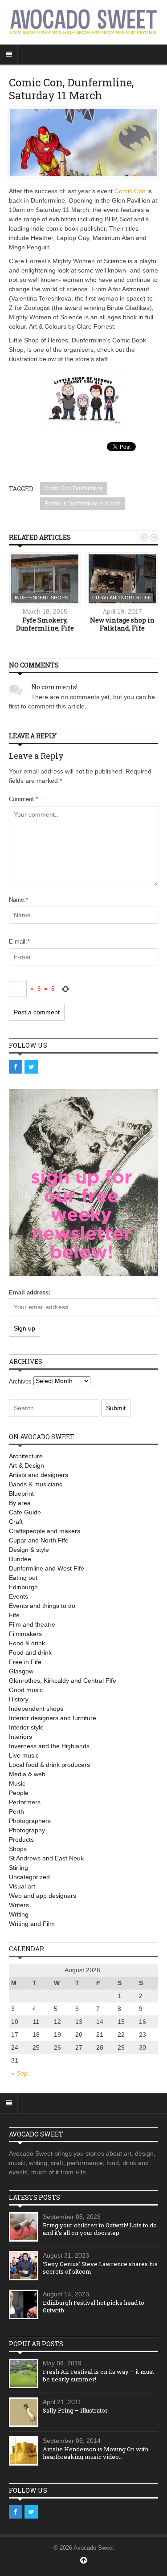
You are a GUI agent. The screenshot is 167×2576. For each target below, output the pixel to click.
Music (17, 1783)
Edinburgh (23, 1587)
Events (18, 1596)
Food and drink (30, 1652)
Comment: (23, 799)
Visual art (22, 1886)
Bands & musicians (36, 1484)
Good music (26, 1690)
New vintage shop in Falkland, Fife (122, 624)
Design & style (29, 1550)
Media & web (27, 1774)
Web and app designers (43, 1896)
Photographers (30, 1821)
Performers (25, 1802)
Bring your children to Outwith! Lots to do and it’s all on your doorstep (100, 2229)
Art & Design (26, 1465)
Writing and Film (32, 1924)
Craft (16, 1522)
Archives (20, 1382)
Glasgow (21, 1671)
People (19, 1793)
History (19, 1699)
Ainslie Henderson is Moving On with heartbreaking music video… (96, 2453)
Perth (16, 1811)
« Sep (19, 2073)
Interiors (20, 1737)
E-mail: (19, 942)
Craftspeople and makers (45, 1531)
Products (21, 1839)
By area (20, 1503)
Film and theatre (32, 1624)
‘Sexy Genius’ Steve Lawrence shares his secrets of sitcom (100, 2268)
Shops (18, 1849)
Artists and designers (39, 1475)
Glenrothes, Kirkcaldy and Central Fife (63, 1681)
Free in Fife (25, 1662)
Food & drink (27, 1643)
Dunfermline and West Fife (47, 1568)
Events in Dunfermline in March (82, 504)
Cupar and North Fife (122, 598)
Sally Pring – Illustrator (75, 2410)
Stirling (18, 1868)
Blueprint (21, 1494)
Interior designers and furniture (53, 1718)
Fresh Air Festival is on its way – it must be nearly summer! (98, 2375)
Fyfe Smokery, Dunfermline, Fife (45, 624)
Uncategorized (29, 1877)
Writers (19, 1905)
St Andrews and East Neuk (46, 1858)
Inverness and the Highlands (49, 1746)
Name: (18, 900)
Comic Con (130, 191)
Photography (27, 1830)
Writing (19, 1914)
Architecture (26, 1456)
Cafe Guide (25, 1512)
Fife (14, 1615)
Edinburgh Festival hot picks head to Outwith (94, 2306)
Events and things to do (42, 1606)
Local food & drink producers (49, 1765)
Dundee (20, 1559)
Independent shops (41, 598)
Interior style (26, 1727)
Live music (24, 1755)
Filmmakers (25, 1634)
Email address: (30, 1292)
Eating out (23, 1578)
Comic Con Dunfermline (74, 488)
